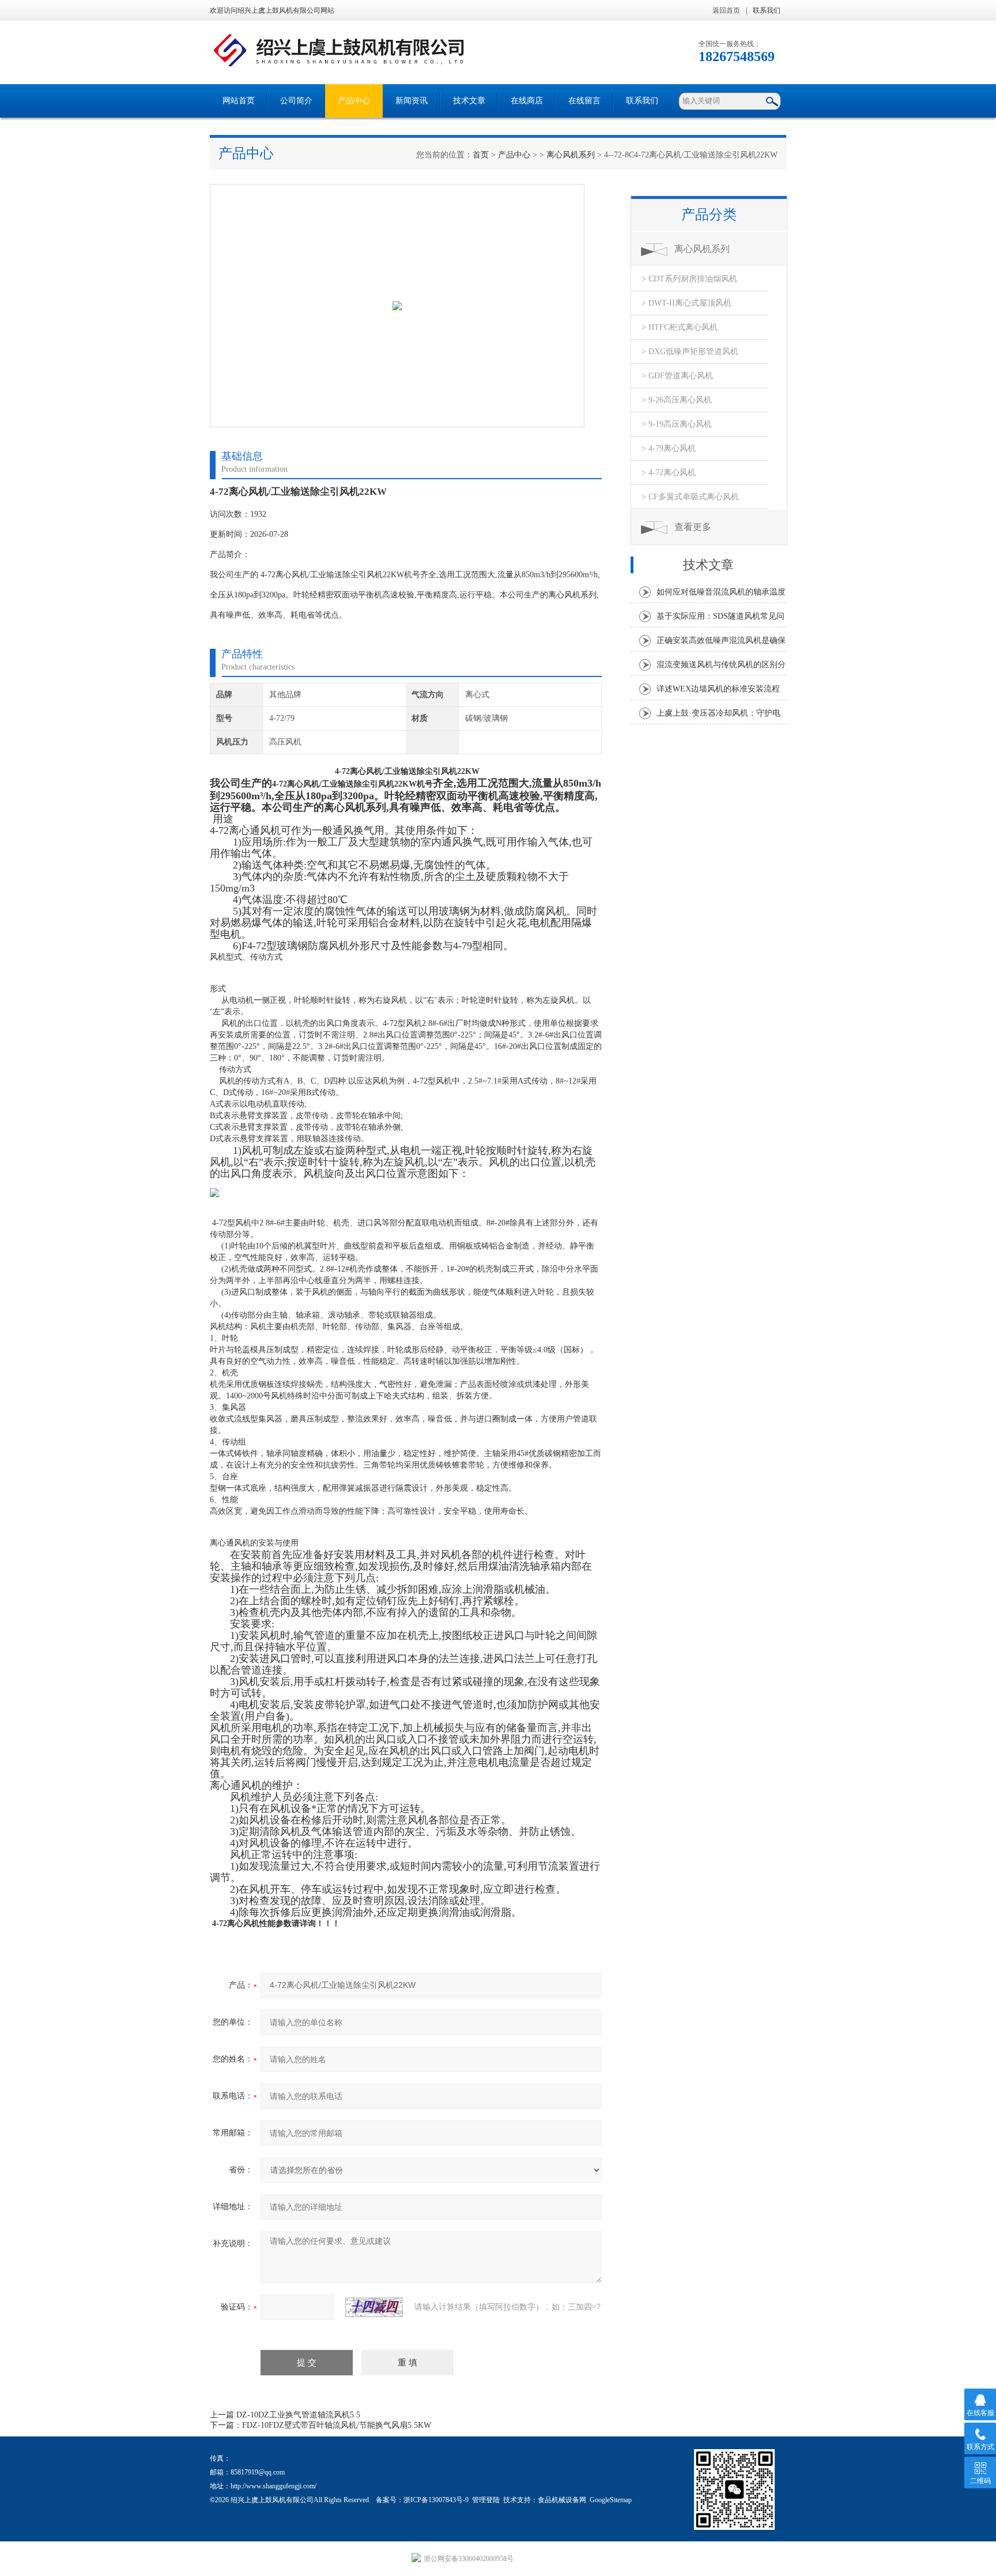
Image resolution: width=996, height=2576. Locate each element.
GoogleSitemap (611, 2500)
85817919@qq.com (258, 2472)
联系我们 (767, 10)
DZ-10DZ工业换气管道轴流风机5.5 (298, 2415)
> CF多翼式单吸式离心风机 (690, 497)
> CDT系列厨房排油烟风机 (689, 279)
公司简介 (296, 101)
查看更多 (693, 527)
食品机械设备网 (562, 2500)
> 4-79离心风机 (669, 448)
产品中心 (354, 101)
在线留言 (584, 101)
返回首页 (726, 10)
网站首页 (239, 101)
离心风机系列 (571, 155)
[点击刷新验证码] (374, 2307)
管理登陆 (486, 2500)
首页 (481, 155)
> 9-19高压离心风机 (677, 424)
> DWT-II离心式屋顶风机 (686, 303)
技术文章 (469, 101)
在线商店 (527, 101)
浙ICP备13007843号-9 (436, 2500)
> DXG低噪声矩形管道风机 (690, 351)
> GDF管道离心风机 (677, 376)
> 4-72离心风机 (669, 473)
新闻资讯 (412, 101)
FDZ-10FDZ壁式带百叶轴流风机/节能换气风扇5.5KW (337, 2425)
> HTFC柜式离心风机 (680, 327)
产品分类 (709, 215)
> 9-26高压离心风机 (677, 400)
